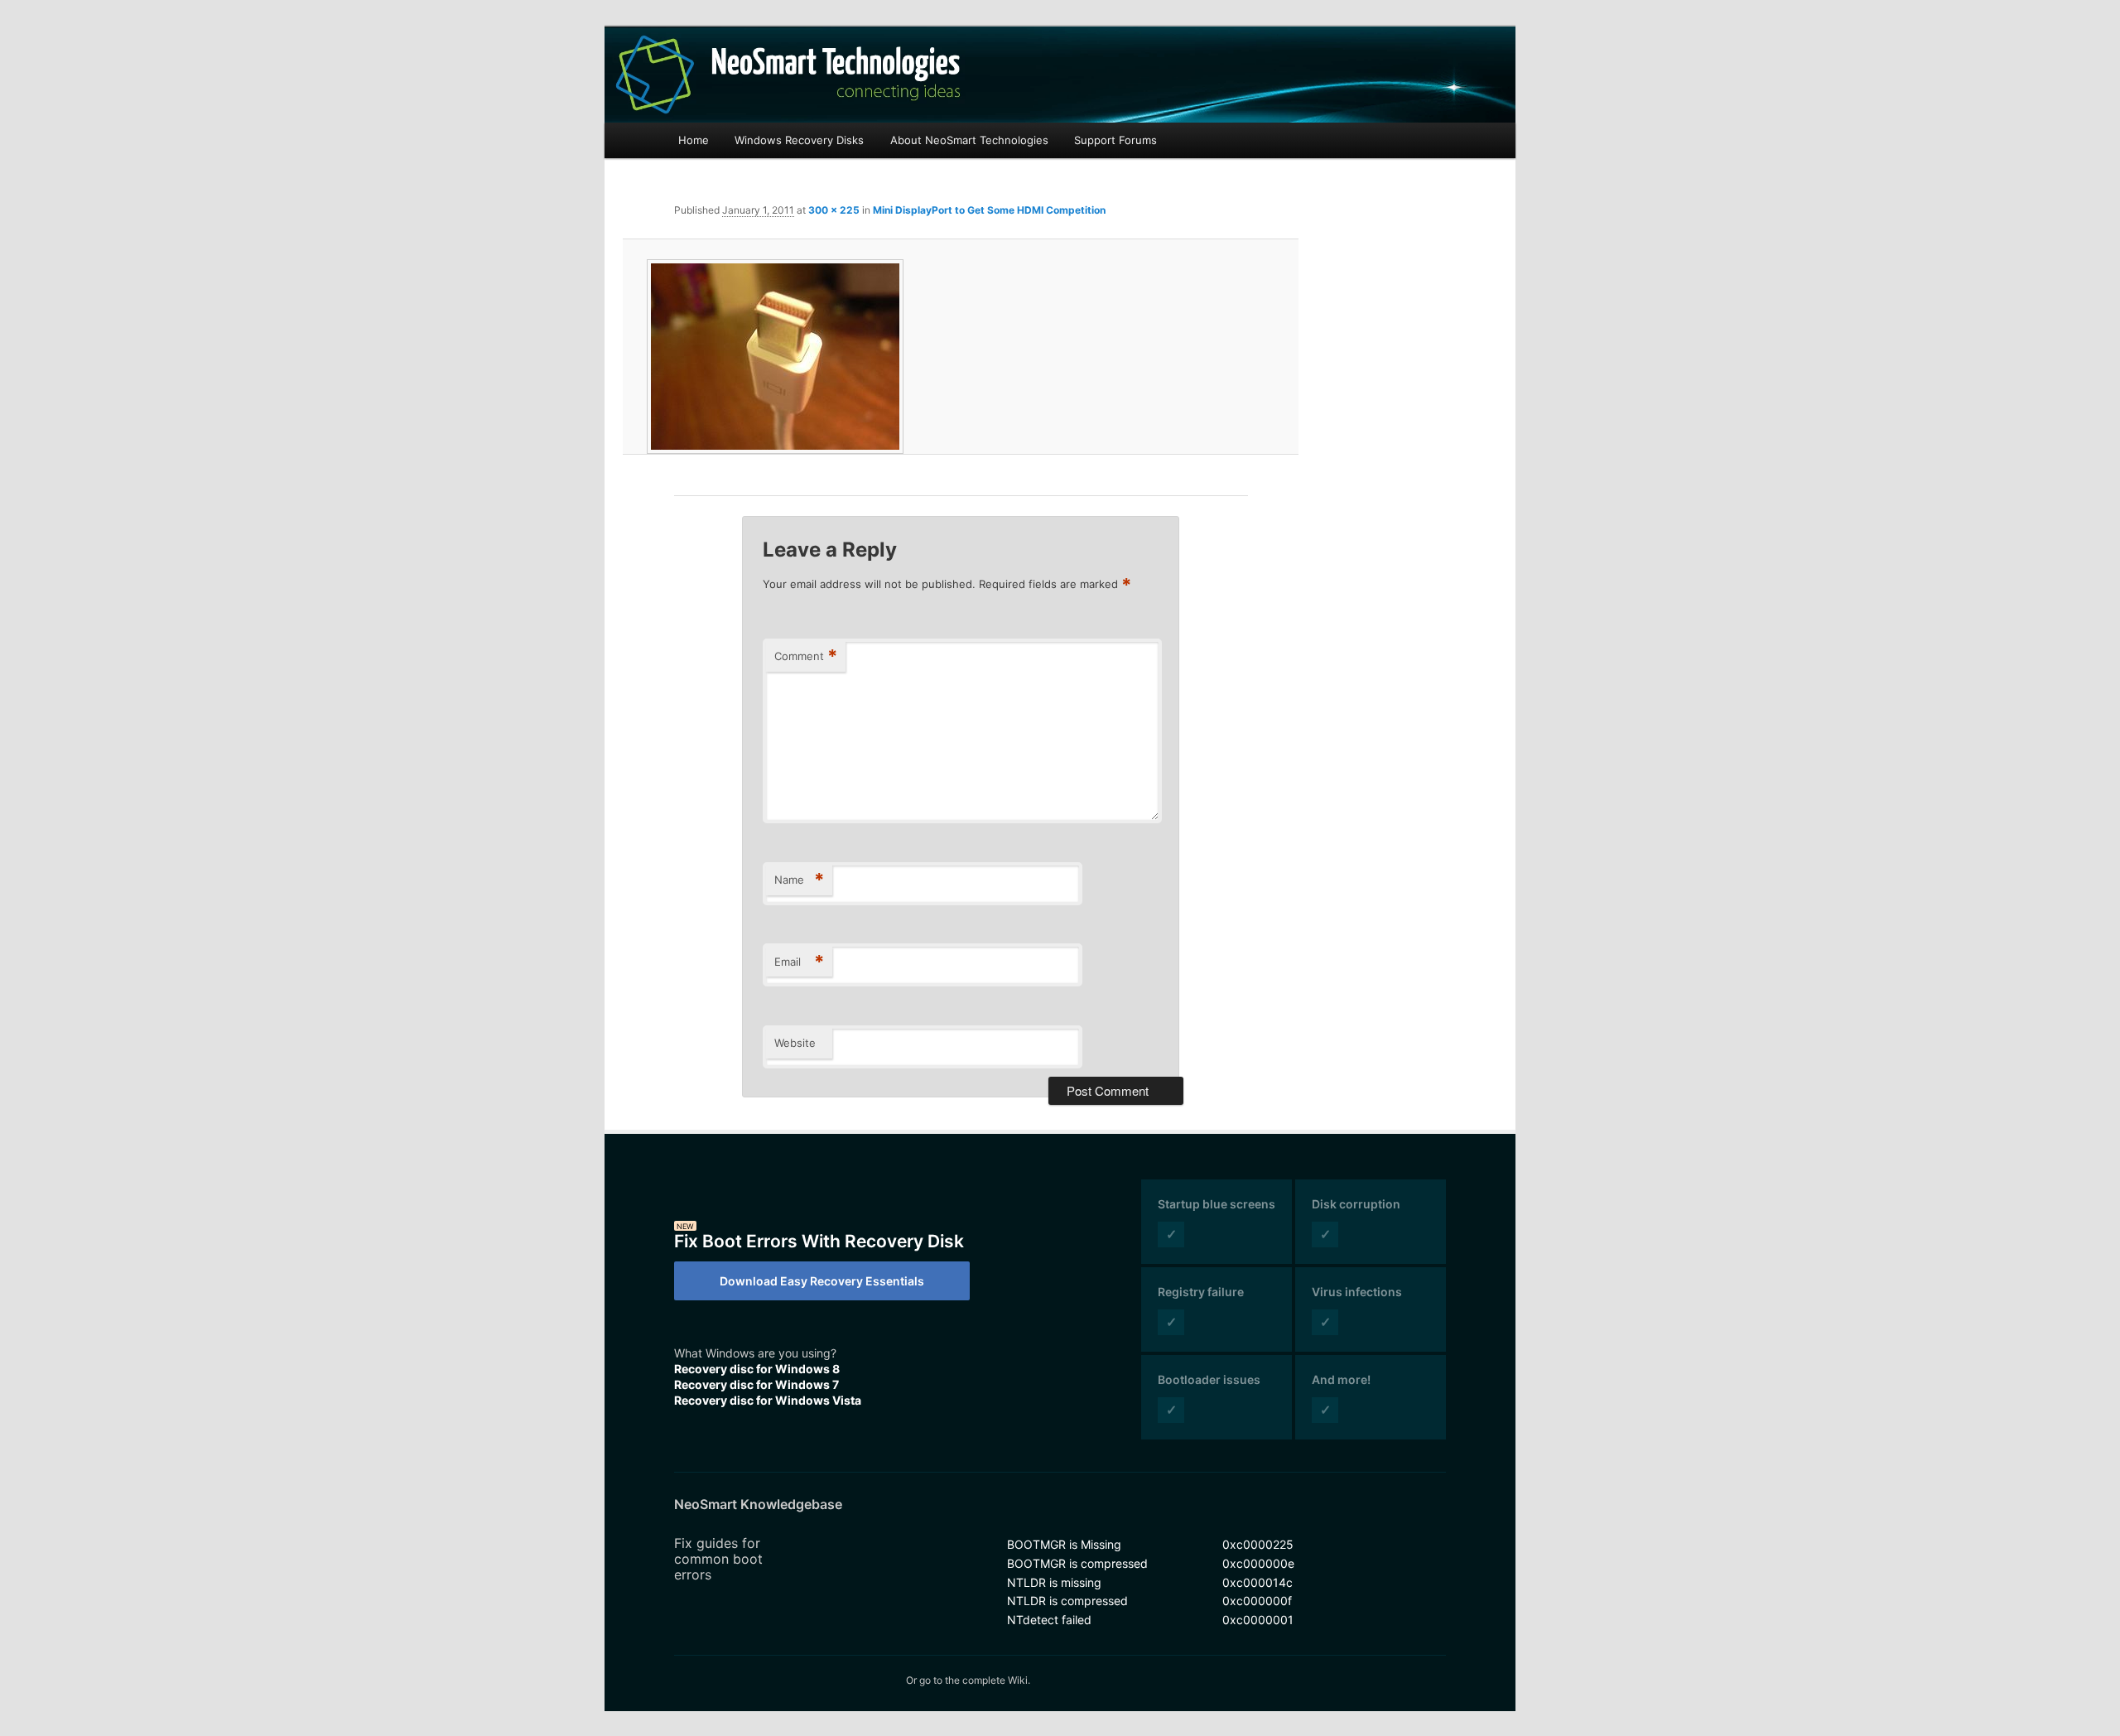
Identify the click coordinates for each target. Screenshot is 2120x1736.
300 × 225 (834, 210)
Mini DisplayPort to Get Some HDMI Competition (989, 210)
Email (799, 962)
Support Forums (1115, 140)
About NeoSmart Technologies (969, 140)
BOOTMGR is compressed (1077, 1563)
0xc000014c (1258, 1582)
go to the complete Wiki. (975, 1680)
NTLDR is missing (1054, 1582)
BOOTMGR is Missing (1064, 1544)
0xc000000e (1258, 1563)
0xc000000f (1257, 1601)
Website (795, 1043)
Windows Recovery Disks (799, 140)
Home (694, 140)
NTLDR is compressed (1067, 1601)
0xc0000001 (1258, 1620)
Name (799, 880)
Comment (806, 656)
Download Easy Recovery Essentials (822, 1281)
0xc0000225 (1258, 1544)
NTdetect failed (1049, 1620)
